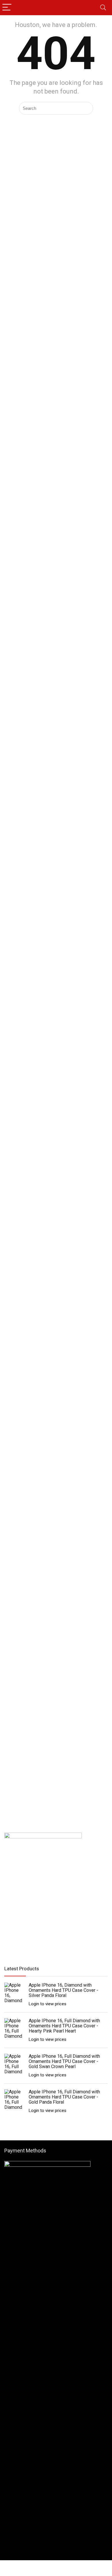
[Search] (103, 8)
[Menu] (7, 8)
